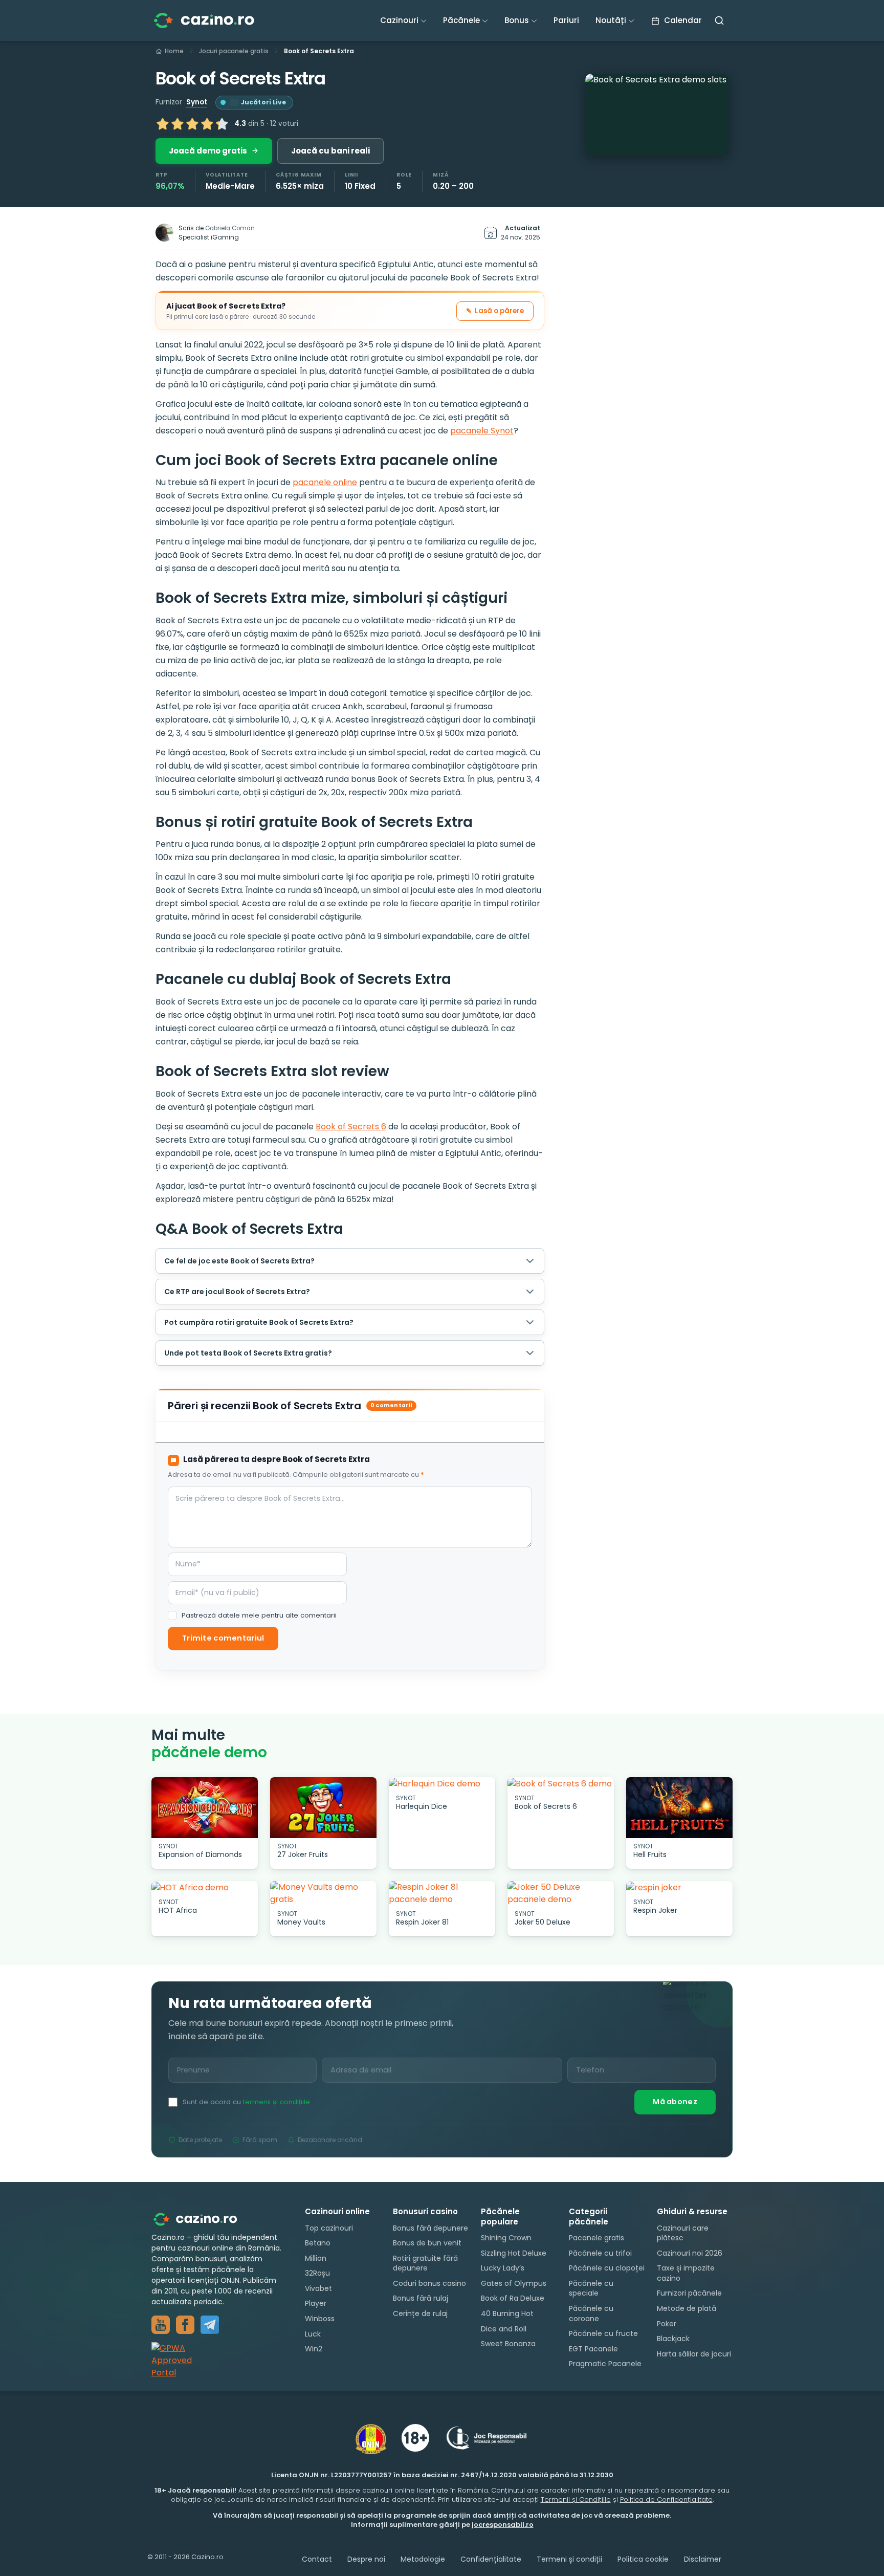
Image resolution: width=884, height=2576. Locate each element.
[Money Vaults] (323, 1893)
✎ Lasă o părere (495, 311)
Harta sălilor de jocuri (694, 2354)
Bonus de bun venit (427, 2243)
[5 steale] (222, 124)
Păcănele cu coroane (591, 2313)
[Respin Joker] (679, 1887)
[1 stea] (163, 124)
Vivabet (318, 2288)
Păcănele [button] (461, 20)
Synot (197, 102)
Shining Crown (506, 2238)
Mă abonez (675, 2102)
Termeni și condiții (569, 2559)
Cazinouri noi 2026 (690, 2253)
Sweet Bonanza (508, 2344)
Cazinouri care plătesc (683, 2233)
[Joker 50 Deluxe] (561, 1893)
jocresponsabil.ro (503, 2525)
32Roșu (317, 2273)
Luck (313, 2334)
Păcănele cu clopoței (607, 2268)
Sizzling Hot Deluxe (514, 2253)
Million (316, 2258)
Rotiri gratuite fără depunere (425, 2263)
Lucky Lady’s (503, 2268)
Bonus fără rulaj (421, 2299)
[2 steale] (178, 124)
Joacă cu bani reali (330, 151)
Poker (667, 2324)
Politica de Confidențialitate (666, 2499)
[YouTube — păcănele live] (161, 2325)
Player (316, 2304)
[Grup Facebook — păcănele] (185, 2325)
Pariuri (566, 20)
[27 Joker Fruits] (323, 1808)
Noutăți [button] (611, 20)
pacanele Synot (482, 431)
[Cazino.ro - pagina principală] (203, 2219)
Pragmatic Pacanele (605, 2364)
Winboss (320, 2319)
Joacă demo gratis (208, 151)
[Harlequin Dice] (442, 1784)
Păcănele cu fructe (603, 2333)
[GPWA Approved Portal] (218, 2361)
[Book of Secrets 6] (561, 1784)
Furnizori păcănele (689, 2294)
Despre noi (366, 2559)
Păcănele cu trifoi (600, 2253)
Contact (317, 2559)
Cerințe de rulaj (420, 2313)
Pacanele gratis (596, 2238)
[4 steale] (207, 124)
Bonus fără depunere (430, 2228)
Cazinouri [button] (399, 20)
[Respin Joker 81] (442, 1893)
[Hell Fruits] (679, 1808)
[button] (657, 115)
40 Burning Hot (507, 2313)
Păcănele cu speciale (591, 2288)
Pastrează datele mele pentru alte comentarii (259, 1616)
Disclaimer (703, 2559)
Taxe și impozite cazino (686, 2273)
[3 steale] (192, 124)
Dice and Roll (504, 2329)
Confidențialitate (491, 2559)
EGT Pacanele (593, 2349)
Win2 (314, 2349)
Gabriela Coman (230, 228)
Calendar (682, 20)
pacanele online (325, 482)
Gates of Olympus (514, 2283)
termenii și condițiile (277, 2102)
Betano (318, 2243)
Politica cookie (643, 2559)
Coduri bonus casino (429, 2283)
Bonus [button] (517, 20)
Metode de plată (687, 2308)
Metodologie (423, 2559)
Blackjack (673, 2339)
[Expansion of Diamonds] (205, 1808)
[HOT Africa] (205, 1887)
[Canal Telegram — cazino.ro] (210, 2325)
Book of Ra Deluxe (513, 2298)
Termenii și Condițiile (576, 2499)
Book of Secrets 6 (351, 1127)
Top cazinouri (329, 2228)
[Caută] (719, 20)
